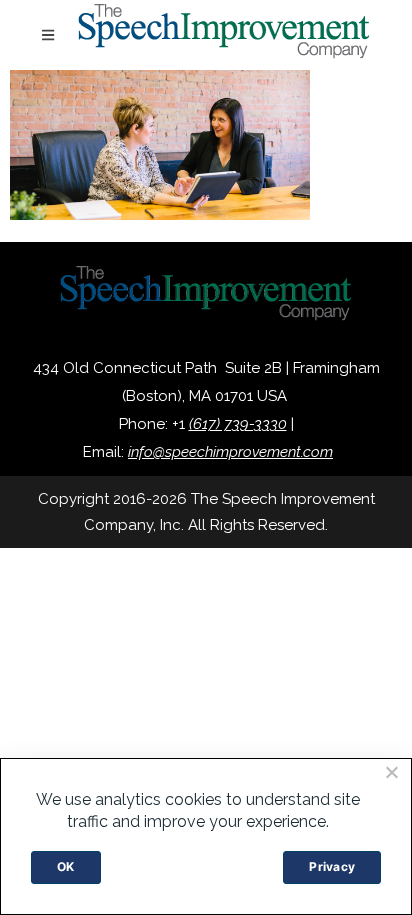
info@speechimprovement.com (230, 452)
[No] (391, 772)
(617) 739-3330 (238, 424)
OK (66, 866)
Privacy (332, 866)
